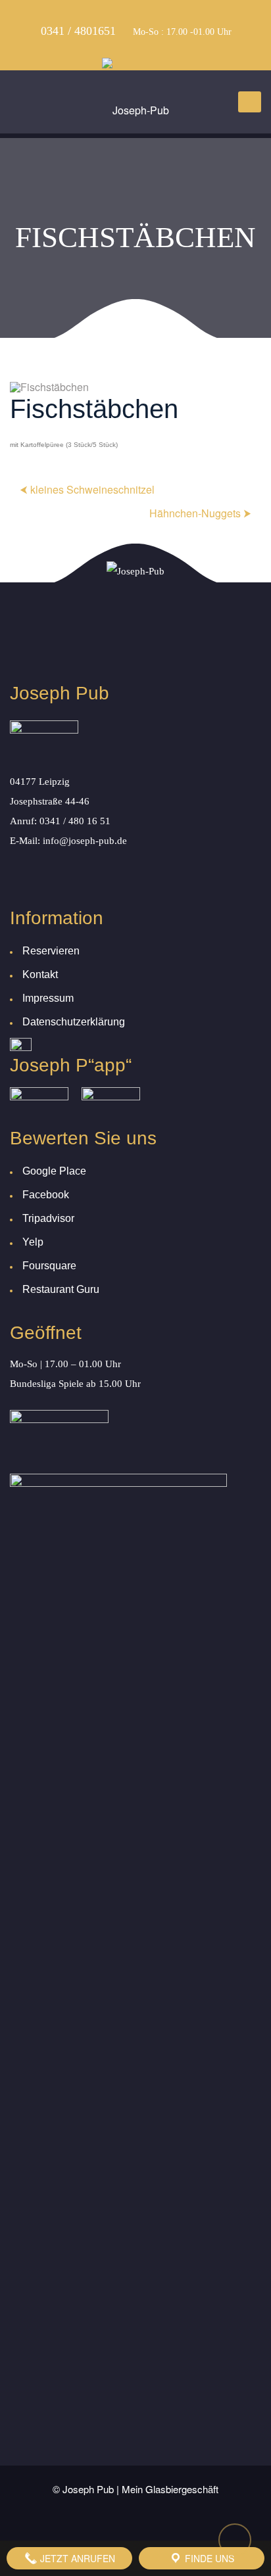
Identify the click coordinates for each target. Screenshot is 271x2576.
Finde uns (208, 2558)
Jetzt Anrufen (76, 2558)
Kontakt (40, 974)
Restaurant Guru (61, 1289)
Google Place (54, 1171)
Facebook (46, 1195)
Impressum (48, 998)
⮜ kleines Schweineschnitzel (87, 489)
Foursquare (49, 1266)
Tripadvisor (48, 1218)
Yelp (33, 1242)
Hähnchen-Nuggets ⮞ (200, 513)
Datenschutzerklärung (74, 1022)
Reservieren (51, 951)
